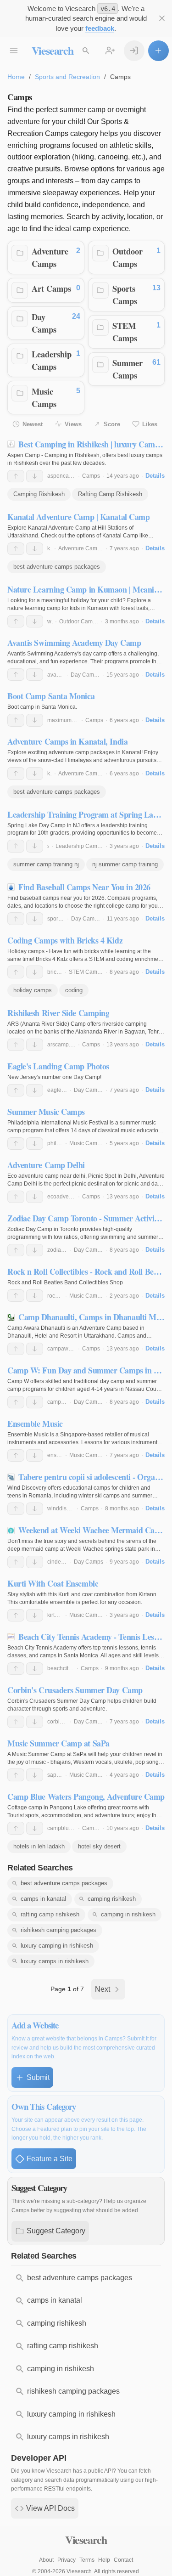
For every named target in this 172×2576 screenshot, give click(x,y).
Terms (87, 2560)
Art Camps (51, 288)
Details (155, 476)
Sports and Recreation (67, 77)
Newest (33, 424)
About (46, 2560)
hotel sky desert (99, 1846)
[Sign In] (134, 51)
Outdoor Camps (128, 257)
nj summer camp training (125, 864)
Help (104, 2560)
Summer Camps (128, 369)
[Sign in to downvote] (35, 476)
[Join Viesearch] (110, 51)
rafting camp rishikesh (50, 1914)
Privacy (67, 2560)
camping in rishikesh (128, 1914)
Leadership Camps (52, 360)
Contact (123, 2560)
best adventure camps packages (57, 567)
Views (73, 424)
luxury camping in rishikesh (57, 1946)
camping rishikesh (112, 1899)
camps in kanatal (43, 1899)
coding (74, 990)
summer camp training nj (46, 864)
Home (16, 77)
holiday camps (33, 990)
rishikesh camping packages (58, 1930)
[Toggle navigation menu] (14, 51)
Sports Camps (125, 295)
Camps (91, 476)
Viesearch (53, 50)
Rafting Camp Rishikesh (110, 494)
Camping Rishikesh (39, 494)
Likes (150, 424)
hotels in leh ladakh (39, 1846)
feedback (100, 28)
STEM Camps (125, 332)
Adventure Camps (50, 257)
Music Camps (44, 398)
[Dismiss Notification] (162, 19)
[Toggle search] (86, 51)
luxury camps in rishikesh (55, 1961)
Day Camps (44, 323)
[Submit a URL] (158, 51)
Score (112, 424)
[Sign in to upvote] (16, 476)
